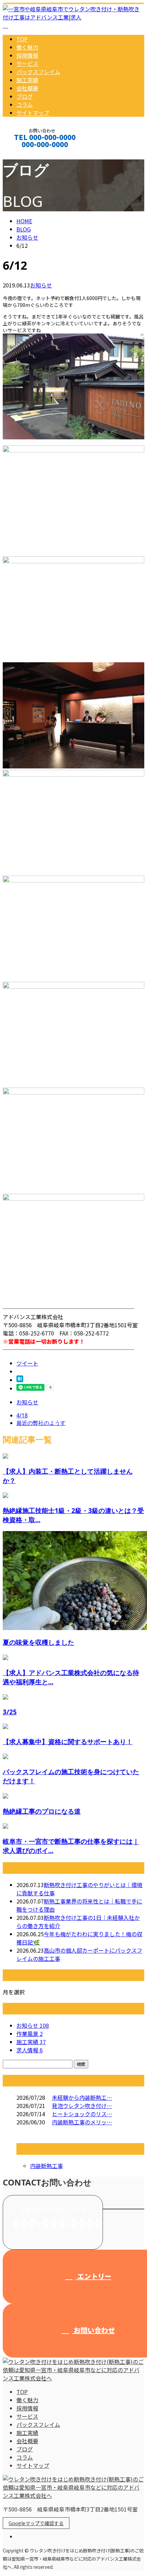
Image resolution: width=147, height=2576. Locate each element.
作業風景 (30, 2034)
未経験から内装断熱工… (82, 2097)
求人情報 (30, 2050)
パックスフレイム (38, 72)
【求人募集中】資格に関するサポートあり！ (68, 1742)
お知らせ (41, 285)
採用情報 (27, 55)
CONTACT (27, 153)
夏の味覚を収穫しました (38, 1642)
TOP (22, 39)
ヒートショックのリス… (82, 2114)
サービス (27, 63)
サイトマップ (33, 113)
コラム (25, 104)
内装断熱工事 (46, 2166)
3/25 (10, 1712)
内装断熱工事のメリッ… (82, 2122)
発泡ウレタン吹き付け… (82, 2106)
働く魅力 (27, 47)
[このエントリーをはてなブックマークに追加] (20, 1380)
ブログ (25, 96)
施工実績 (27, 80)
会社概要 (27, 88)
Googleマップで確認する (36, 2523)
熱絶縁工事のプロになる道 (42, 1811)
